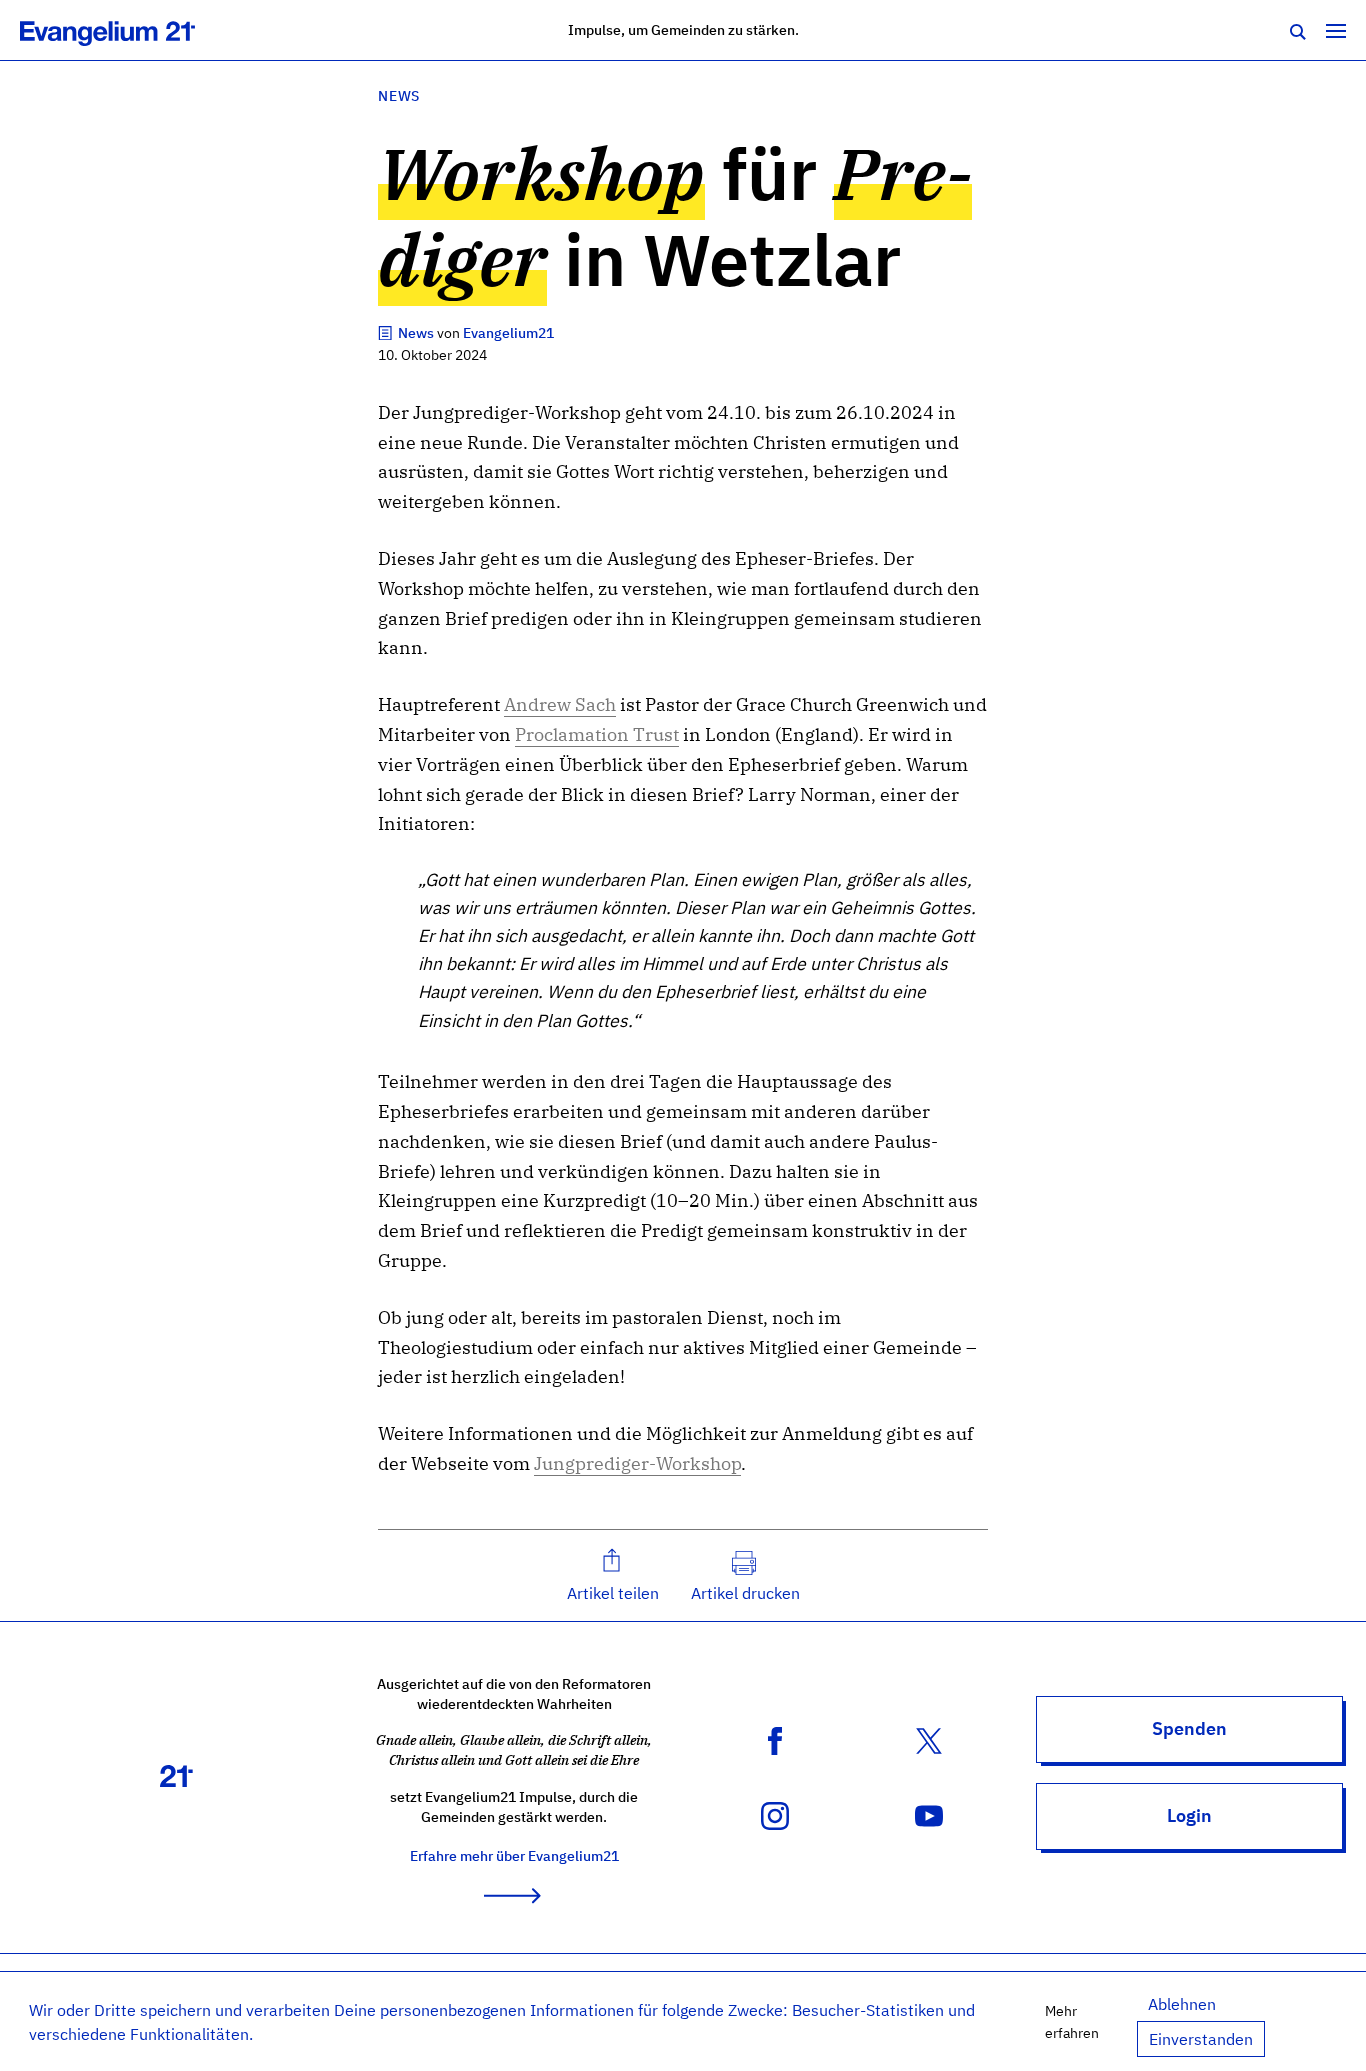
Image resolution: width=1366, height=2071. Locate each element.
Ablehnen (1182, 2004)
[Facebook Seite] (775, 1739)
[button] (613, 1575)
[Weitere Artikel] (386, 332)
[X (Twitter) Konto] (929, 1739)
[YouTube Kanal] (929, 1814)
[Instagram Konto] (775, 1814)
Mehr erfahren (1072, 2021)
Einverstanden (1201, 2039)
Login (1189, 1815)
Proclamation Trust (597, 734)
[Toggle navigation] (1336, 30)
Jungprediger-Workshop (637, 1463)
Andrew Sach (560, 704)
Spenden (1189, 1728)
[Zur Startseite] (129, 30)
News (399, 95)
